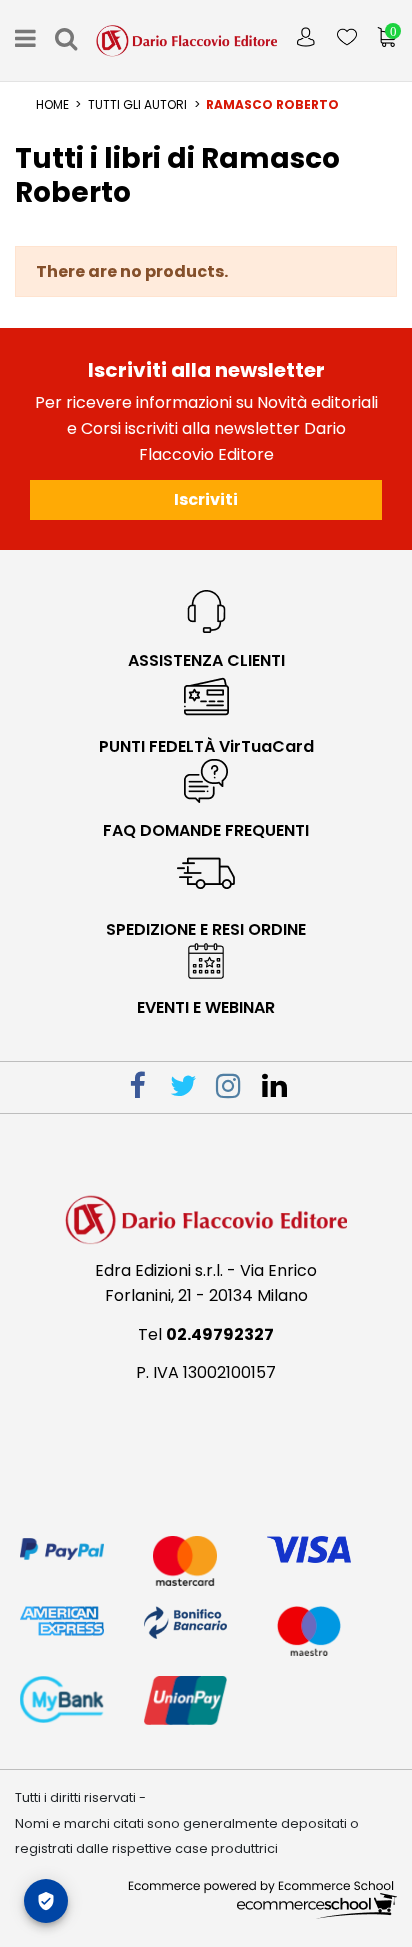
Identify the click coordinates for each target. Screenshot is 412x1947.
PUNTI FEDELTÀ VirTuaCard (206, 746)
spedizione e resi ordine (206, 929)
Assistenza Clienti (206, 660)
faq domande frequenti (206, 830)
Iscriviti (206, 499)
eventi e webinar (206, 1007)
